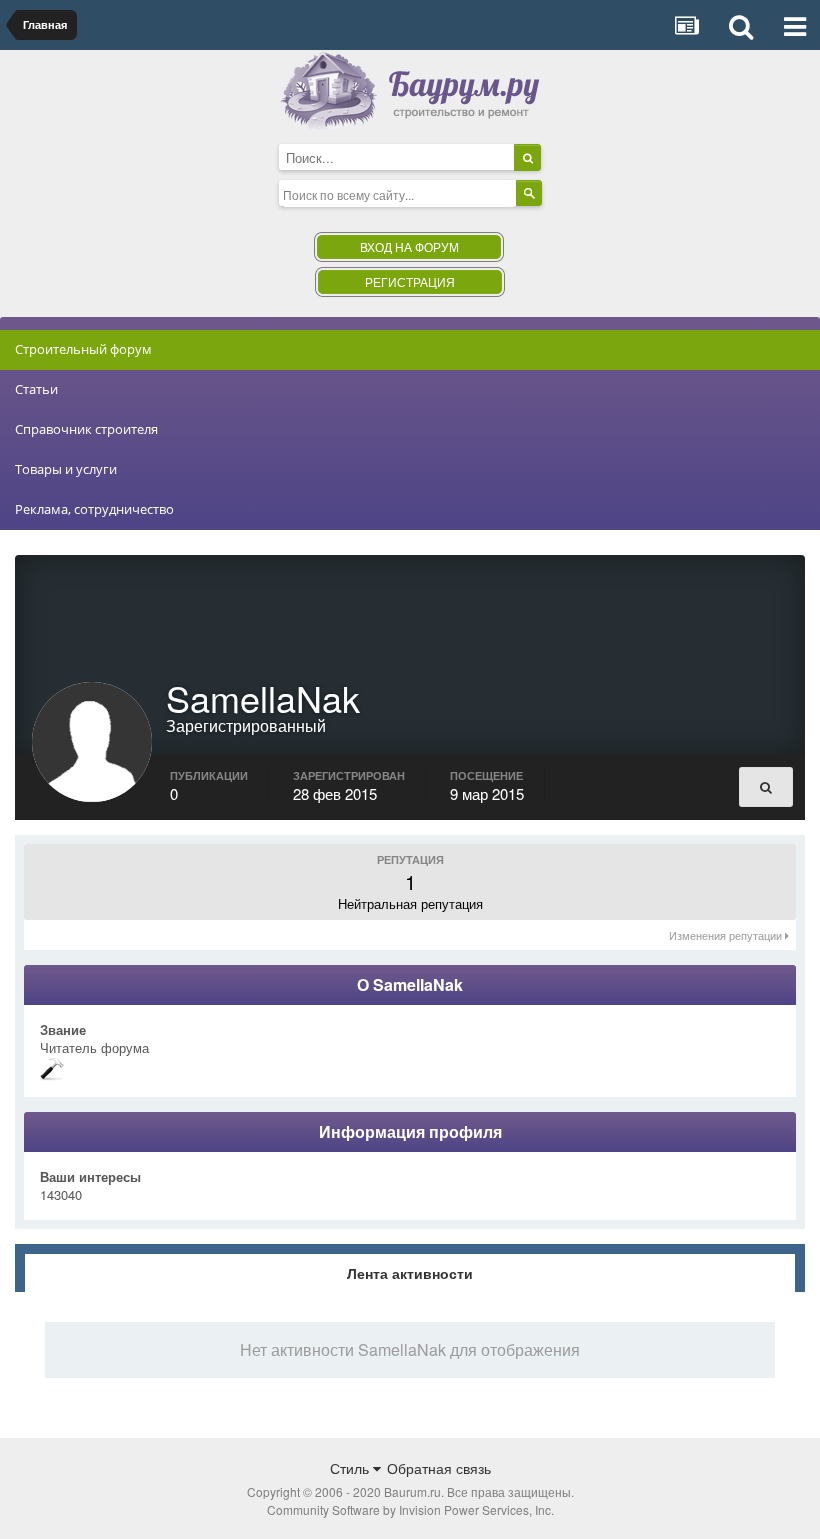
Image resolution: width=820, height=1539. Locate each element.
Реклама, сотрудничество (94, 509)
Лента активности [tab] (410, 1273)
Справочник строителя (86, 429)
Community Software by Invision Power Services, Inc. (410, 1509)
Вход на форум (409, 246)
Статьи (36, 389)
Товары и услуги (66, 469)
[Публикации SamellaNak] (766, 787)
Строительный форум (83, 349)
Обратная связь (439, 1468)
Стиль (351, 1468)
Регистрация (410, 281)
